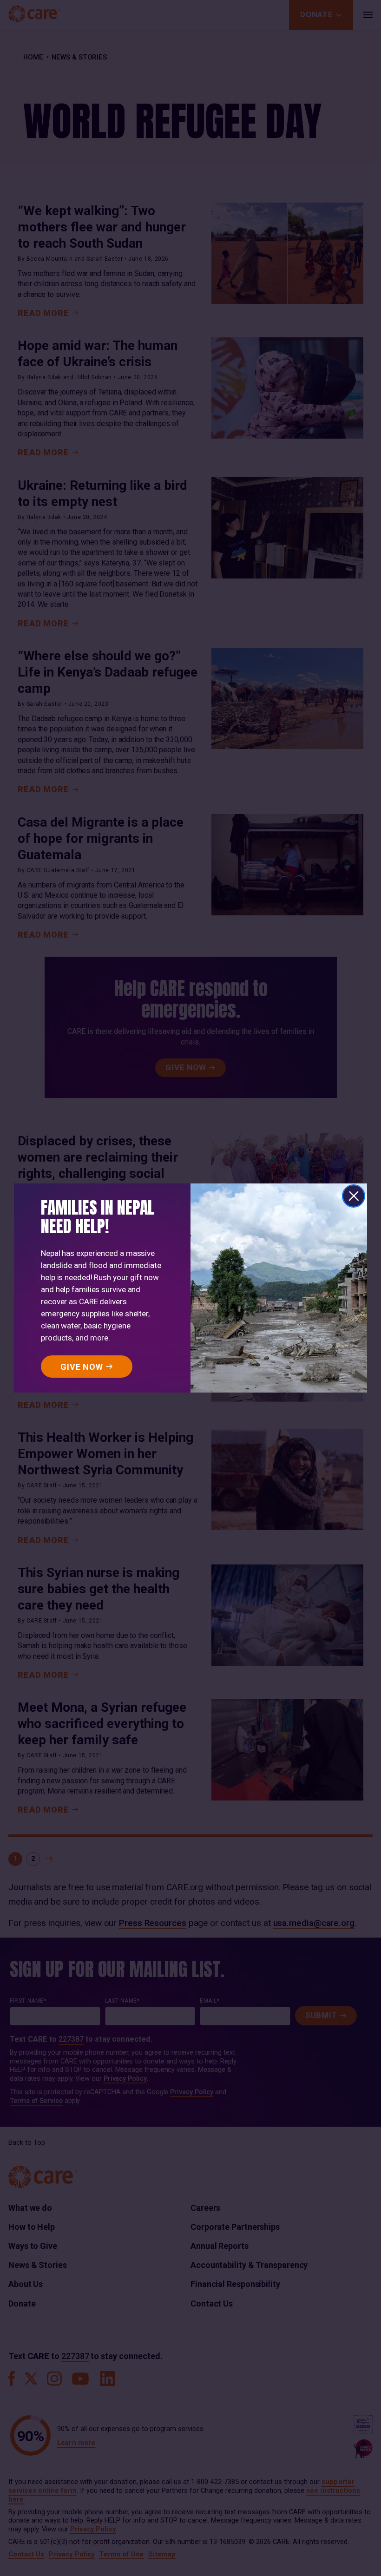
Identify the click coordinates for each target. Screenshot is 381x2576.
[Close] (354, 1196)
